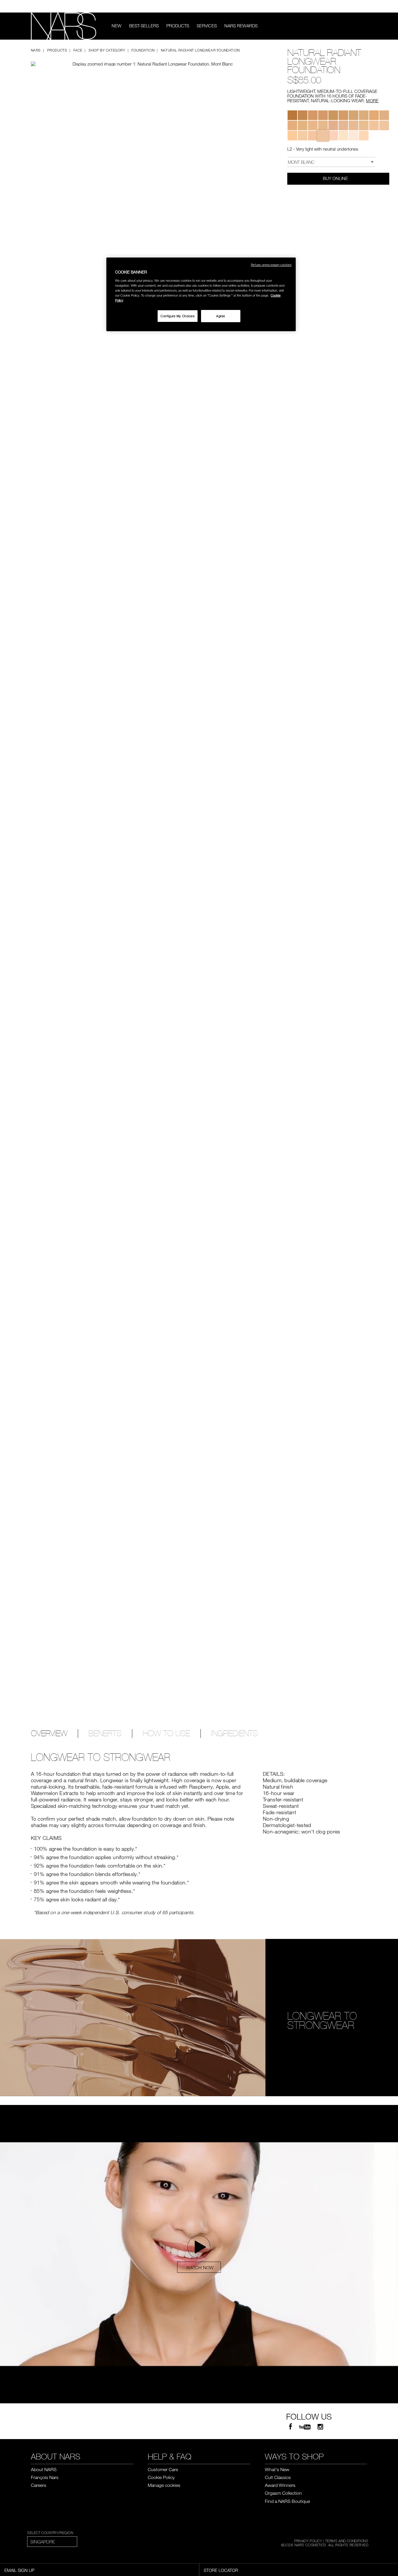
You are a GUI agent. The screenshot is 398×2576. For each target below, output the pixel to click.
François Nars (45, 2477)
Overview (49, 1734)
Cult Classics (278, 2477)
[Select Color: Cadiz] (313, 115)
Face (78, 50)
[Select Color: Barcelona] (384, 115)
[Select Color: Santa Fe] (323, 125)
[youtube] (305, 2427)
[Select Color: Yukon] (313, 136)
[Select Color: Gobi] (303, 136)
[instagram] (320, 2427)
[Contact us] (356, 6)
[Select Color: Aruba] (364, 115)
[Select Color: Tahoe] (343, 115)
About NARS (44, 2469)
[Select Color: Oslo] (333, 136)
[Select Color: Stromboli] (303, 125)
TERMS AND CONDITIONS (347, 2541)
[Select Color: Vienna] (374, 125)
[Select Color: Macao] (292, 115)
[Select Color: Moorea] (333, 115)
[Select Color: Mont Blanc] (323, 136)
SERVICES (207, 26)
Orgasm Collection (283, 2493)
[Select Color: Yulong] (354, 136)
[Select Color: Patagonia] (343, 125)
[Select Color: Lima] (364, 136)
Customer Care (163, 2469)
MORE (372, 100)
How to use (166, 1734)
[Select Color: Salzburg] (292, 136)
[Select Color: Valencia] (374, 115)
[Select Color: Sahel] (313, 125)
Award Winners (280, 2485)
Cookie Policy (161, 2477)
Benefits (105, 1734)
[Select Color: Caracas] (303, 115)
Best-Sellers (144, 26)
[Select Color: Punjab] (354, 125)
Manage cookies (164, 2485)
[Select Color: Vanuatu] (292, 125)
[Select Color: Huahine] (323, 115)
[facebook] (290, 2427)
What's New (277, 2469)
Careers (39, 2485)
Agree (221, 316)
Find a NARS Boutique (287, 2501)
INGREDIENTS (235, 1734)
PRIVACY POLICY (308, 2541)
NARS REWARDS (241, 26)
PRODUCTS (178, 26)
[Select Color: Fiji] (364, 125)
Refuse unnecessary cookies (271, 265)
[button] (139, 59)
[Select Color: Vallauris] (333, 125)
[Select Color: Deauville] (384, 125)
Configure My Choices (177, 316)
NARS (36, 50)
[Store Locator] (364, 6)
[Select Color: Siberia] (343, 136)
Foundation (143, 50)
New (117, 26)
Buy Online (336, 178)
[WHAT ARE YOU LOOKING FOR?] (363, 26)
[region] (201, 294)
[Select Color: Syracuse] (354, 115)
